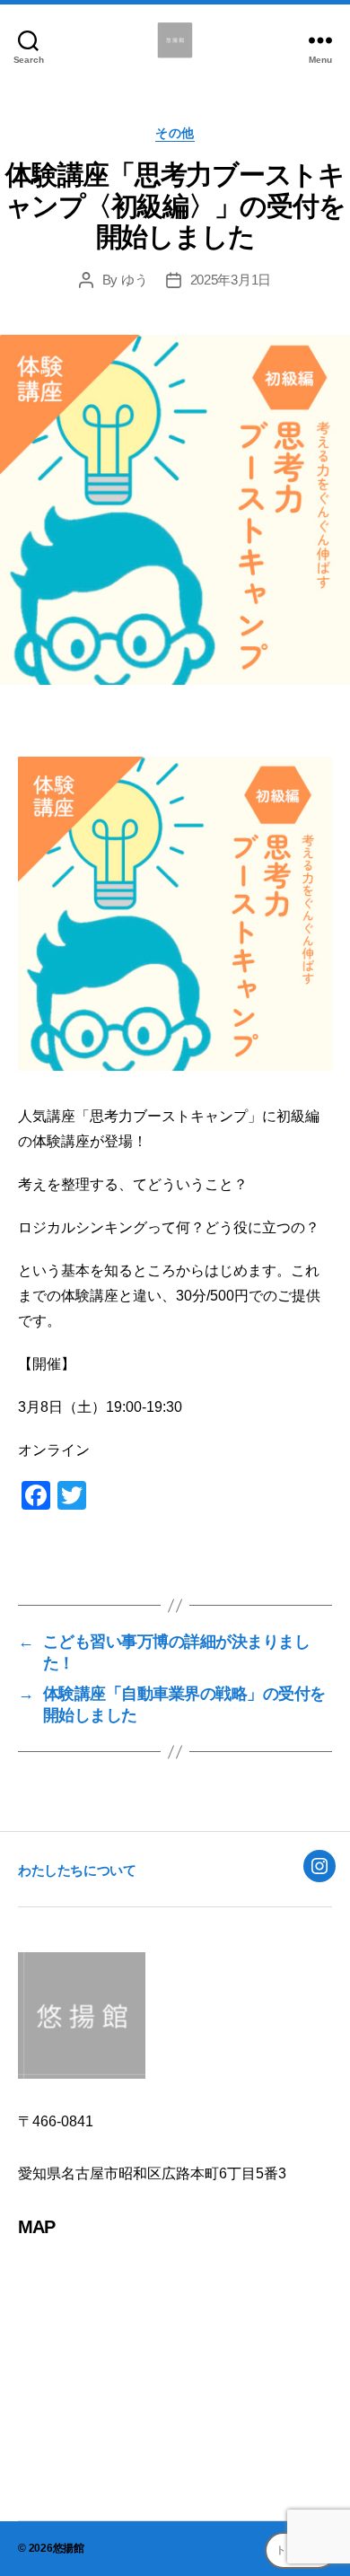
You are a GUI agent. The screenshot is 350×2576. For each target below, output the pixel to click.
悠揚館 (69, 2548)
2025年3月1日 (231, 280)
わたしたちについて (77, 1870)
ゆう (135, 280)
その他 (175, 133)
